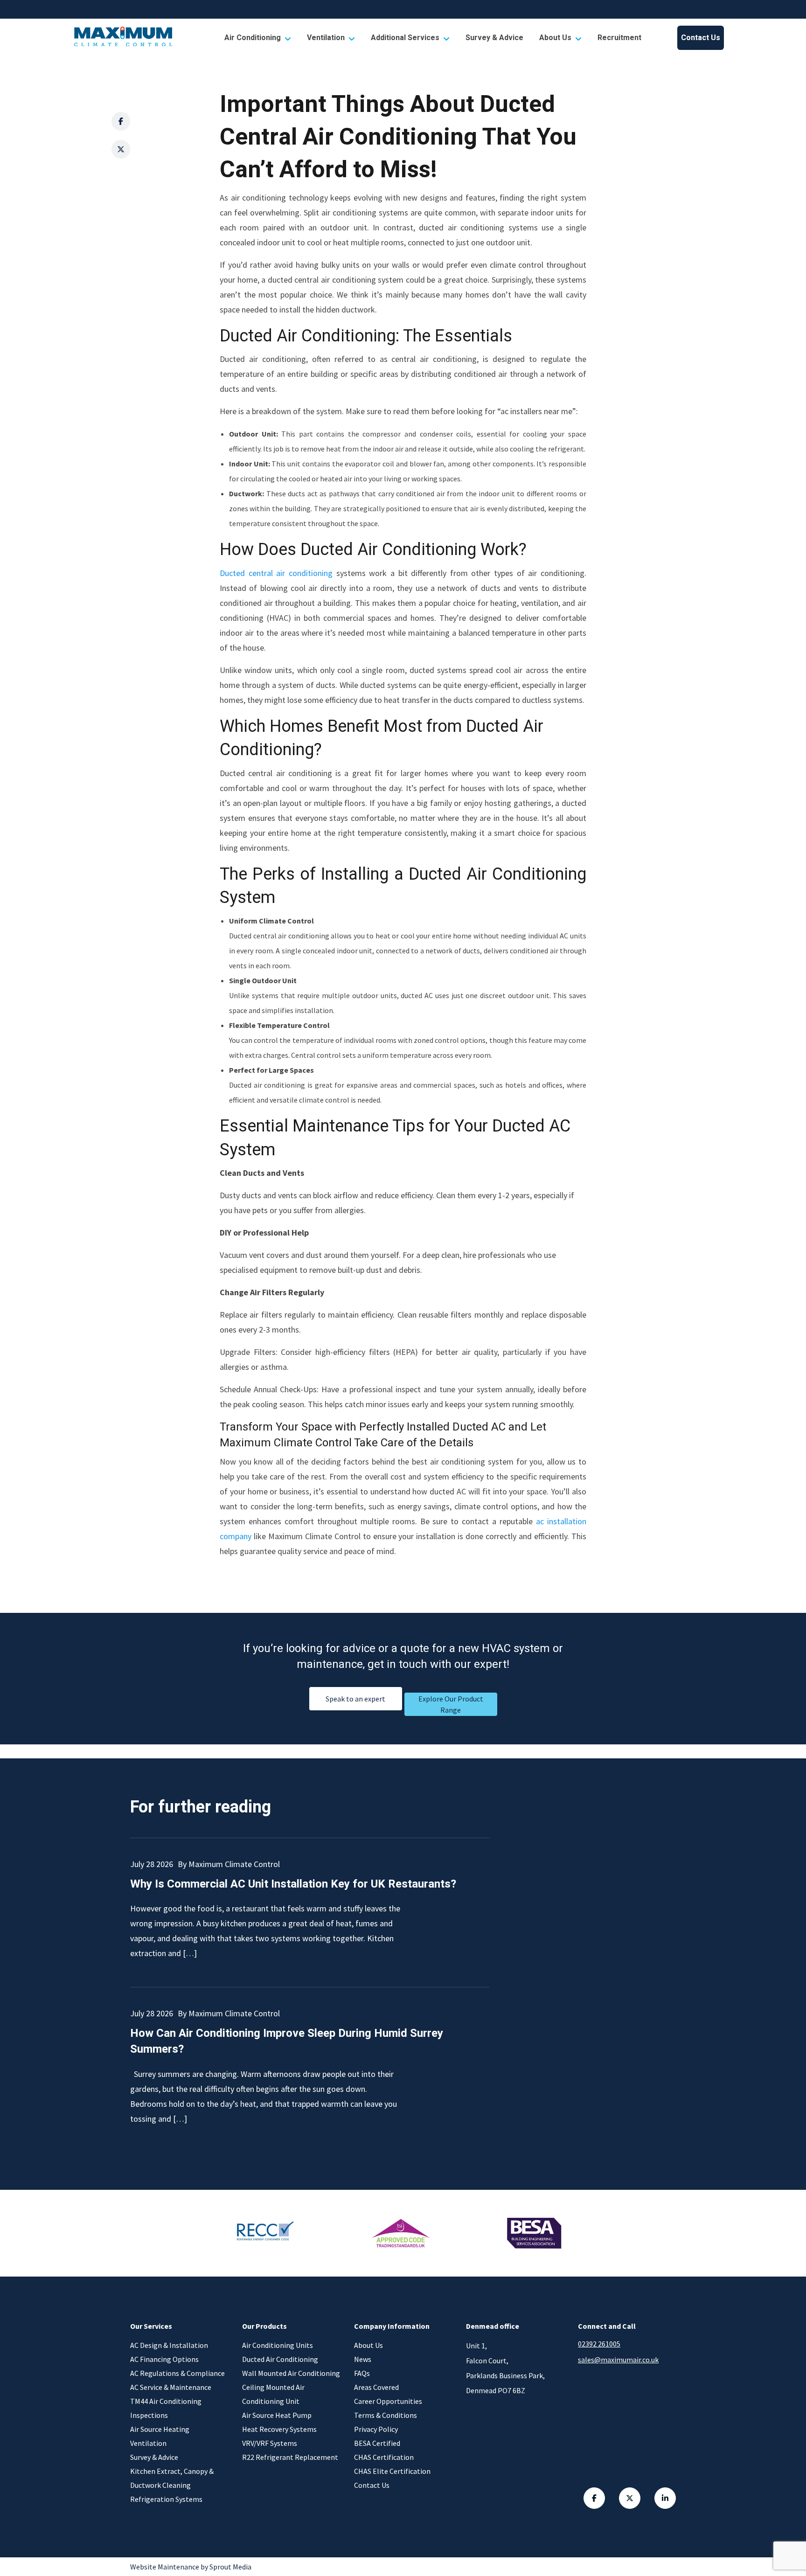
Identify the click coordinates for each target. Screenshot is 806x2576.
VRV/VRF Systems (270, 2443)
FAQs (362, 2373)
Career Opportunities (388, 2401)
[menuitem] (258, 38)
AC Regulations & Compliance (177, 2373)
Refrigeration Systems (166, 2499)
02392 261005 (599, 2344)
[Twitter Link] (630, 2498)
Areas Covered (376, 2387)
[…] (190, 1953)
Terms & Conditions (386, 2415)
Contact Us (701, 38)
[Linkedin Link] (665, 2498)
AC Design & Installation (169, 2345)
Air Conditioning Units (278, 2345)
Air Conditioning (253, 38)
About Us (555, 38)
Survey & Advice (494, 38)
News (363, 2359)
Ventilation (326, 38)
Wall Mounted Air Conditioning (291, 2373)
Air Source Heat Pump (277, 2415)
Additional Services (405, 38)
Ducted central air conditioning (276, 573)
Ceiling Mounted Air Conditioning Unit (273, 2394)
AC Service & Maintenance (171, 2387)
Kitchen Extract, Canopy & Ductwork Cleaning (172, 2478)
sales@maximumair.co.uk (618, 2360)
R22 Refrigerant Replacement (290, 2457)
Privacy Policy (376, 2429)
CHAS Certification (384, 2457)
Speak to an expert (355, 1699)
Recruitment (619, 38)
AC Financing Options (164, 2359)
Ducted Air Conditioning (280, 2359)
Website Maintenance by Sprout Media (191, 2567)
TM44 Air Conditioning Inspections (166, 2408)
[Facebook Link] (594, 2498)
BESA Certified (377, 2443)
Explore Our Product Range (451, 1704)
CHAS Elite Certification (392, 2471)
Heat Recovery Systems (279, 2429)
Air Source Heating (160, 2429)
